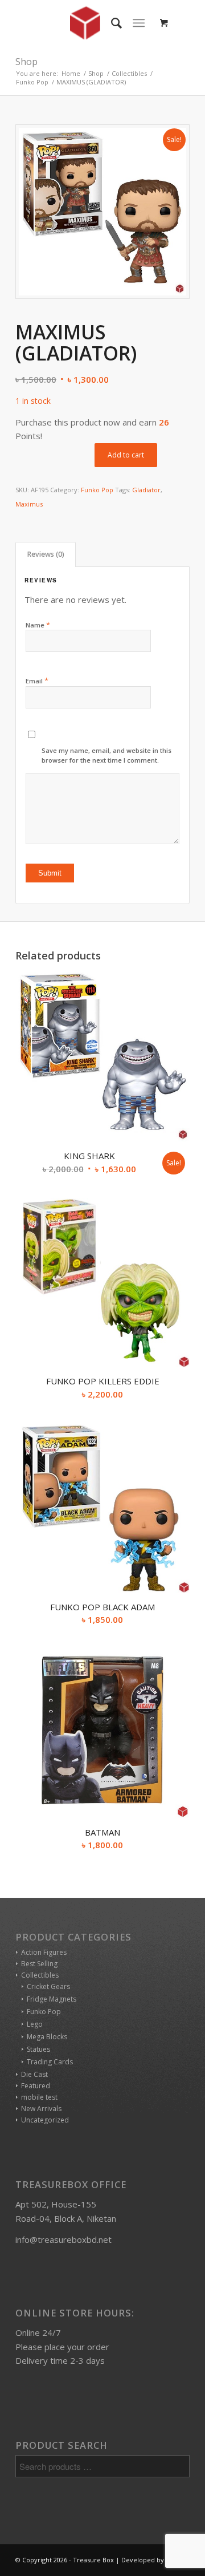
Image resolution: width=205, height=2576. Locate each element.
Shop (26, 62)
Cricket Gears (48, 1986)
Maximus (29, 504)
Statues (38, 2049)
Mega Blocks (47, 2037)
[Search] (111, 23)
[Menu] (139, 23)
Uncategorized (45, 2120)
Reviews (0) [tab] (46, 554)
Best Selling (39, 1964)
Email (37, 681)
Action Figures (44, 1952)
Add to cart (126, 455)
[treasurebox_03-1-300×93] (85, 23)
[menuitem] (111, 23)
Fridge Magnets (52, 1999)
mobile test (39, 2097)
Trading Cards (50, 2062)
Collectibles (40, 1975)
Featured (36, 2086)
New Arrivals (41, 2109)
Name (38, 625)
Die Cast (34, 2074)
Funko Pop (97, 490)
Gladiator (146, 490)
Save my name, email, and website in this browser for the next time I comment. (106, 755)
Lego (35, 2024)
